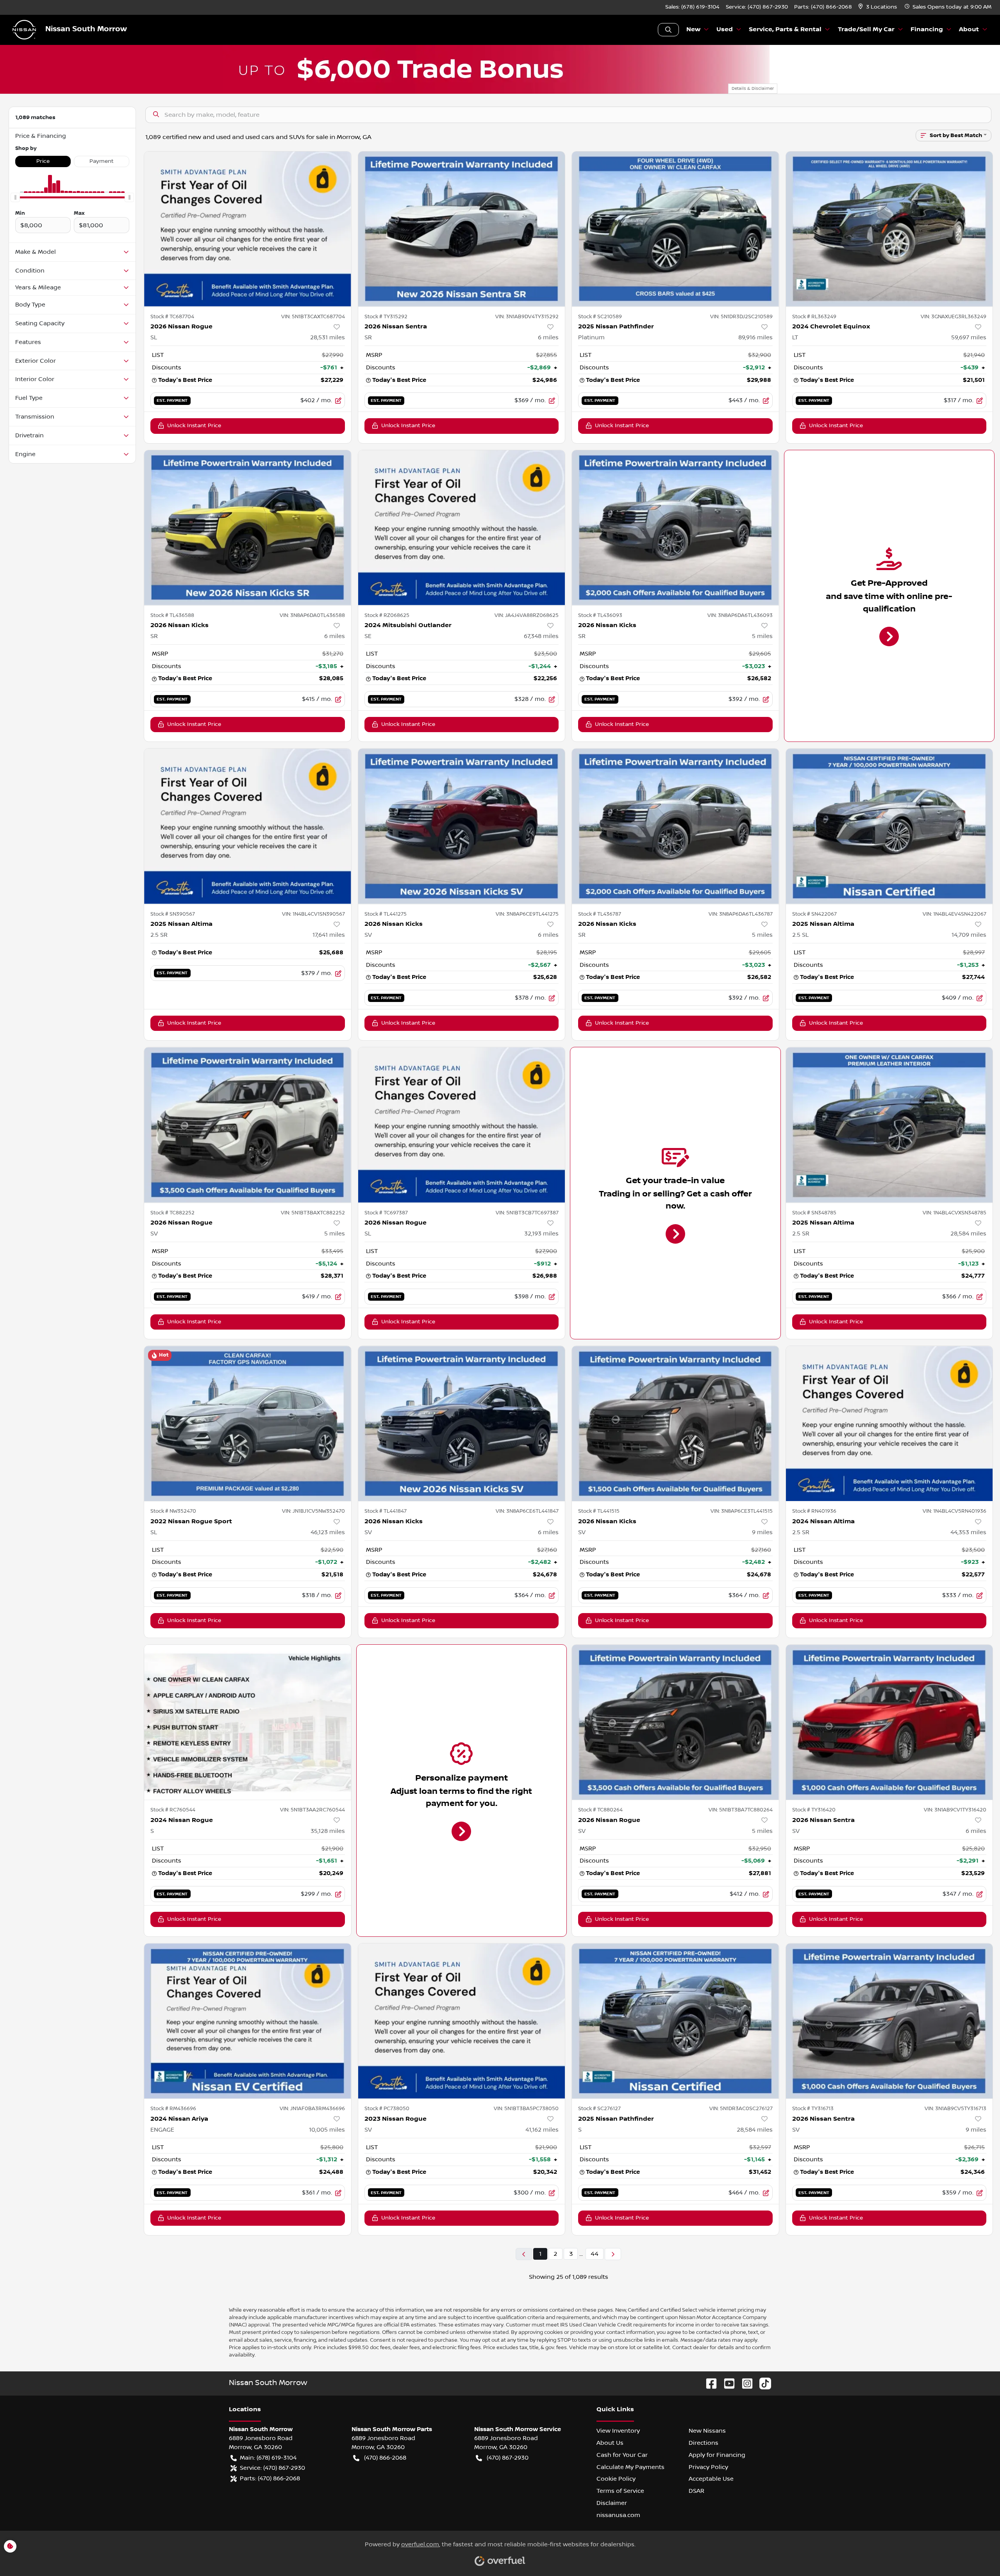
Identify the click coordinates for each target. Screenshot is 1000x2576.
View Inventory (618, 2431)
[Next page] (613, 2254)
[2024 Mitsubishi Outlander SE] (462, 528)
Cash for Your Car (622, 2455)
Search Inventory (668, 30)
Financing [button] (927, 29)
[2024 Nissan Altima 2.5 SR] (889, 1423)
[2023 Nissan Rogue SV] (462, 2021)
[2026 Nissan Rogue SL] (248, 229)
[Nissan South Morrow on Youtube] (726, 2383)
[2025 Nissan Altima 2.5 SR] (248, 826)
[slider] (15, 198)
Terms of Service (620, 2491)
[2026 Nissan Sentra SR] (462, 229)
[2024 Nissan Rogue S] (248, 1722)
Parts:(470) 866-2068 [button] (270, 2478)
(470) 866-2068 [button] (385, 2458)
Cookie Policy (616, 2479)
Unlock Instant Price (194, 426)
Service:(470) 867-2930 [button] (272, 2468)
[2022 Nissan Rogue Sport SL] (248, 1423)
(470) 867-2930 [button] (508, 2458)
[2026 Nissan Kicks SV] (462, 826)
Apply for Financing (717, 2455)
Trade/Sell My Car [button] (866, 29)
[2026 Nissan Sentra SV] (889, 1722)
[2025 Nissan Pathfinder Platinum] (675, 229)
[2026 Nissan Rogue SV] (248, 1125)
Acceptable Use (711, 2479)
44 (595, 2254)
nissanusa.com (618, 2515)
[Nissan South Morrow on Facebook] (708, 2383)
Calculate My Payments (630, 2467)
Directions (704, 2443)
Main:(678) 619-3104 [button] (268, 2458)
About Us (610, 2443)
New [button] (693, 29)
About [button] (969, 29)
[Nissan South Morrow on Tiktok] (762, 2383)
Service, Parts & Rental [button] (785, 29)
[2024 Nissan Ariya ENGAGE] (248, 2021)
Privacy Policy (708, 2467)
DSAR (696, 2491)
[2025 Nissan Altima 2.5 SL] (889, 826)
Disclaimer (612, 2503)
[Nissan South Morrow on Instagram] (744, 2383)
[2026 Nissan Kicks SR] (248, 528)
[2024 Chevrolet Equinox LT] (889, 229)
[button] (878, 7)
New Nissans (707, 2431)
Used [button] (725, 29)
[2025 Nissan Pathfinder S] (675, 2021)
